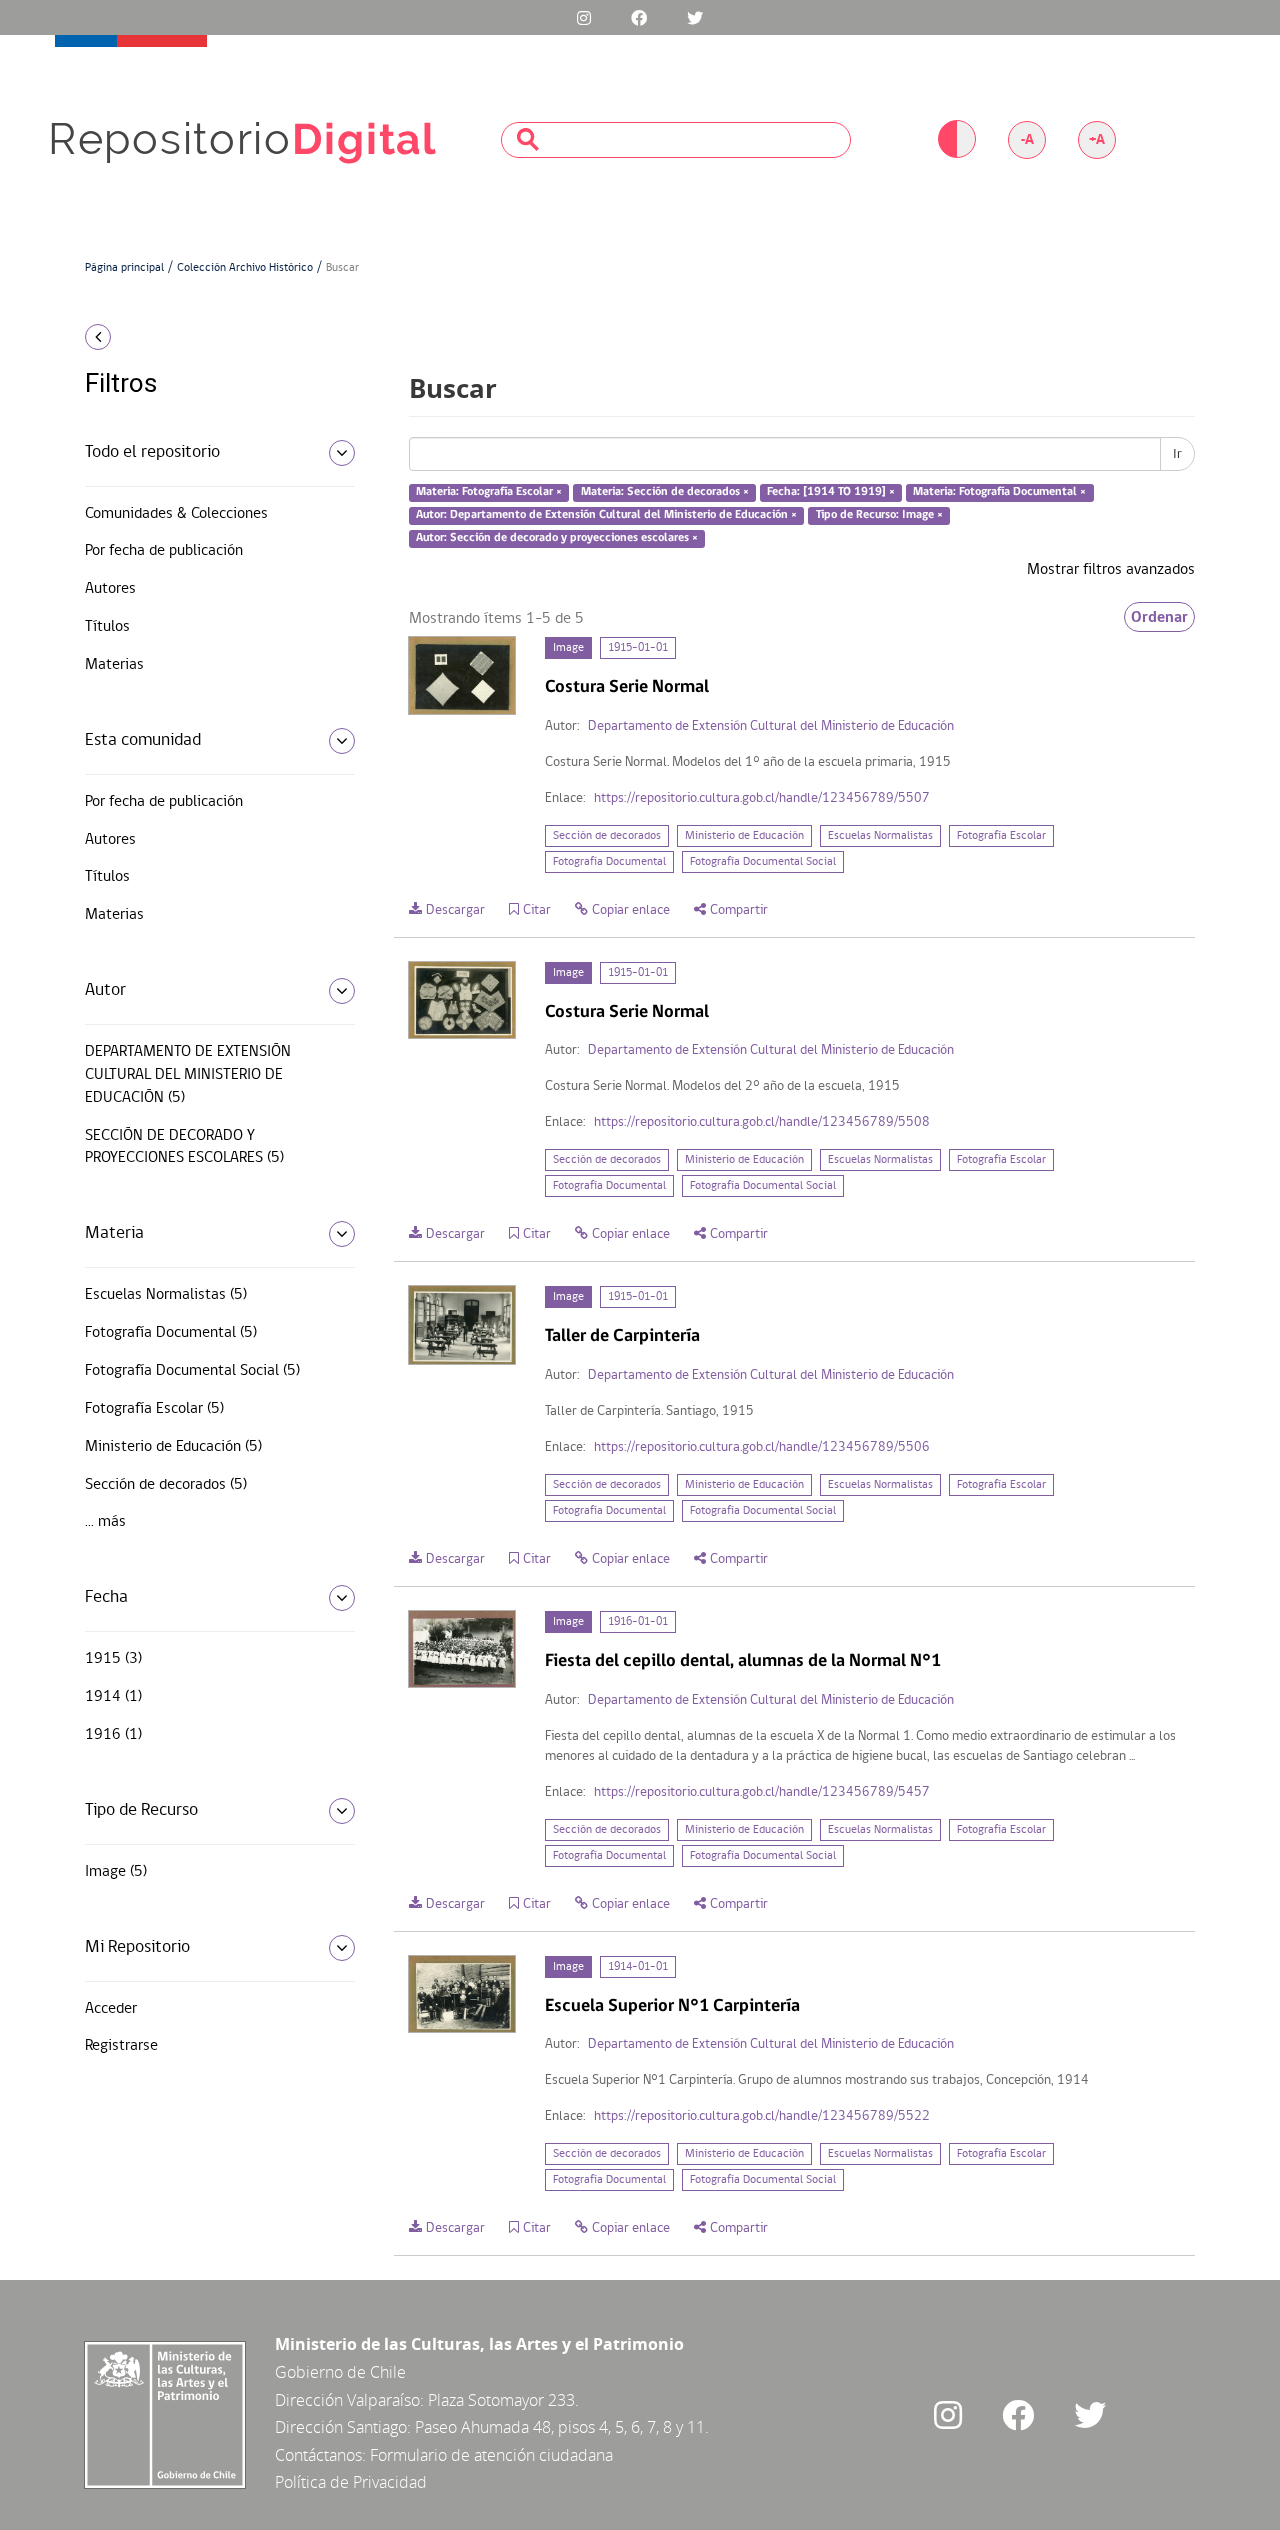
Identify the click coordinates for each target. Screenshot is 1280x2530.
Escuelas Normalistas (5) (166, 1295)
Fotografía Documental (609, 862)
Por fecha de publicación (164, 551)
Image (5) (116, 1872)
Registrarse (121, 2046)
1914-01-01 (638, 1967)
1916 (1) (113, 1735)
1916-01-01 (638, 1622)
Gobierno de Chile (340, 2372)
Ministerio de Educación (744, 836)
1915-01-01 (638, 648)
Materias (114, 665)
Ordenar (1159, 617)
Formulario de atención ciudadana (491, 2455)
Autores (110, 589)
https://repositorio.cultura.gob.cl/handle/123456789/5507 (762, 798)
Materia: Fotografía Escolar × (489, 493)
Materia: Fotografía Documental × (999, 493)
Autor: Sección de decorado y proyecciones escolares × (557, 538)
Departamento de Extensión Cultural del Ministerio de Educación (771, 726)
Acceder (111, 2009)
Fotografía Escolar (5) (154, 1409)
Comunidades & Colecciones (176, 514)
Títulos (107, 627)
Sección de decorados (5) (166, 1485)
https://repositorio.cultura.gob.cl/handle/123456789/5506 (762, 1447)
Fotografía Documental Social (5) (192, 1371)
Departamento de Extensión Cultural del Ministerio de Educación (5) (188, 1075)
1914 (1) (113, 1697)
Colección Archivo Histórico (245, 268)
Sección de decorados (607, 836)
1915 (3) (113, 1659)
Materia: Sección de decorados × (665, 493)
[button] (212, 337)
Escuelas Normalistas (880, 836)
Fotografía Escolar (1001, 836)
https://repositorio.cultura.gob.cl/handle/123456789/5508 (762, 1122)
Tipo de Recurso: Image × (879, 515)
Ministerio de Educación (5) (173, 1447)
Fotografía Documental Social (763, 862)
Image (568, 648)
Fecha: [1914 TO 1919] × (831, 493)
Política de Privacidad (351, 2482)
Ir (1177, 454)
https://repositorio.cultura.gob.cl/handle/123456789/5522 (762, 2116)
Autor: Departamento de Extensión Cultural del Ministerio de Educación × (606, 515)
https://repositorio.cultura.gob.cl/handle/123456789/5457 (762, 1792)
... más (105, 1522)
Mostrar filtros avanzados (1111, 570)
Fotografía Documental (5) (171, 1333)
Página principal (124, 268)
